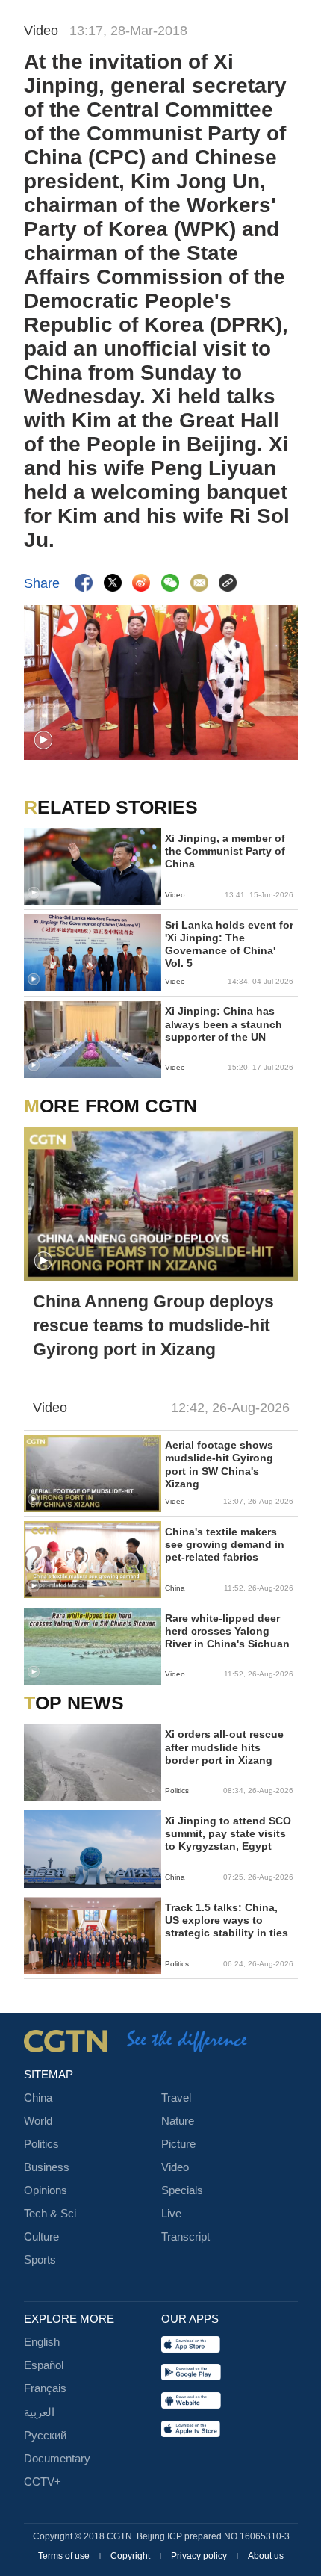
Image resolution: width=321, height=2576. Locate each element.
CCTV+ (43, 2482)
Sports (40, 2260)
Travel (176, 2098)
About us (266, 2556)
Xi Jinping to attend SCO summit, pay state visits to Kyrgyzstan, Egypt (228, 1834)
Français (45, 2388)
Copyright (131, 2556)
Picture (178, 2144)
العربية (39, 2412)
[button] (43, 740)
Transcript (186, 2237)
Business (47, 2167)
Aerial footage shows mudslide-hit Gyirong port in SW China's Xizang (219, 1465)
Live (171, 2214)
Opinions (46, 2190)
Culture (41, 2237)
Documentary (57, 2459)
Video (175, 2167)
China (38, 2098)
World (38, 2121)
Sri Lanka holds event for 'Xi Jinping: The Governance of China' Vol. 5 (229, 945)
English (42, 2342)
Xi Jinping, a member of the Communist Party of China (225, 851)
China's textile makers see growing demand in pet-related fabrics (225, 1545)
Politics (41, 2144)
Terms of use (65, 2556)
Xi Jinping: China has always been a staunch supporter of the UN (224, 1024)
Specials (182, 2190)
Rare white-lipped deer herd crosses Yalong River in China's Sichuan (227, 1631)
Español (44, 2365)
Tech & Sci (50, 2214)
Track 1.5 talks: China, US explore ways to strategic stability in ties (227, 1920)
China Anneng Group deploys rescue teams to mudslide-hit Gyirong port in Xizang (153, 1325)
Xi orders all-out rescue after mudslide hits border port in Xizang (224, 1747)
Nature (178, 2121)
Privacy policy (200, 2556)
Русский (45, 2436)
